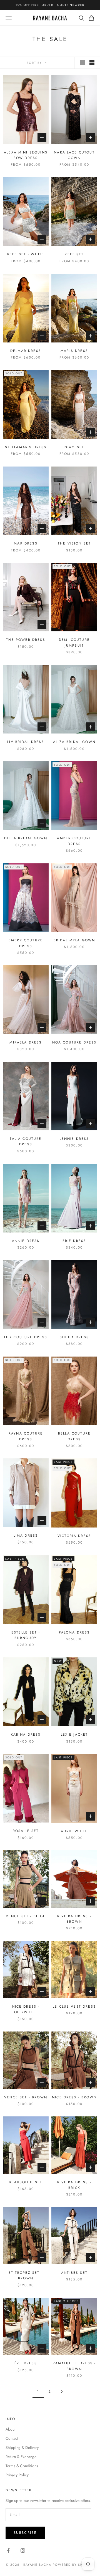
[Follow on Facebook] (8, 2550)
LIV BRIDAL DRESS (26, 742)
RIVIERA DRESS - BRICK (74, 2185)
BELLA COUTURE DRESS (74, 1436)
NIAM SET (74, 447)
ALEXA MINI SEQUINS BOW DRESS (26, 155)
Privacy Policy (17, 2475)
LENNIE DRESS (74, 1139)
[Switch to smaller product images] (92, 63)
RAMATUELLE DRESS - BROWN (74, 2366)
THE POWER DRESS (26, 640)
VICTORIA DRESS (74, 1536)
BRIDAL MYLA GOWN (74, 940)
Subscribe (25, 2533)
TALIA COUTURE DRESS (26, 1141)
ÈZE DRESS (26, 2363)
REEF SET (74, 254)
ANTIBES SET (74, 2273)
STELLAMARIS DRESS (26, 447)
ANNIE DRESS (26, 1241)
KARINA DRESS (26, 1735)
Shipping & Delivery (22, 2448)
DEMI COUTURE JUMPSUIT (74, 642)
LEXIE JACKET (74, 1735)
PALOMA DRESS (74, 1632)
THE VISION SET (74, 543)
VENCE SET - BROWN (26, 2097)
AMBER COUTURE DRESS (74, 841)
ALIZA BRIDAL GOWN (74, 742)
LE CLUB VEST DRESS (74, 2007)
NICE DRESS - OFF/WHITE (26, 2009)
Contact (12, 2438)
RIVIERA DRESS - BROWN (74, 1919)
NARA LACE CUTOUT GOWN (74, 155)
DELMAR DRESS (26, 351)
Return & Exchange (21, 2457)
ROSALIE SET (26, 1831)
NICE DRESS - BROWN (74, 2097)
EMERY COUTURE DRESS (26, 943)
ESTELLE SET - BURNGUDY (26, 1635)
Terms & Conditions (22, 2466)
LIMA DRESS (26, 1536)
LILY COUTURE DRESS (26, 1337)
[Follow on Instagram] (23, 2550)
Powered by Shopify (73, 2565)
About (10, 2429)
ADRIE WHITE (74, 1831)
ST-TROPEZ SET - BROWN (26, 2275)
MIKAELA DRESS (26, 1042)
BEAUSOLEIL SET (26, 2182)
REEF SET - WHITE (26, 254)
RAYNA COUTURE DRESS (26, 1436)
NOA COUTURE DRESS (74, 1042)
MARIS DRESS (74, 351)
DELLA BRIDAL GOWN (26, 838)
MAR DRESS (26, 543)
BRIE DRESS (74, 1241)
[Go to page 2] (62, 2392)
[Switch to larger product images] (82, 63)
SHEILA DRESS (74, 1337)
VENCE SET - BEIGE (26, 1916)
